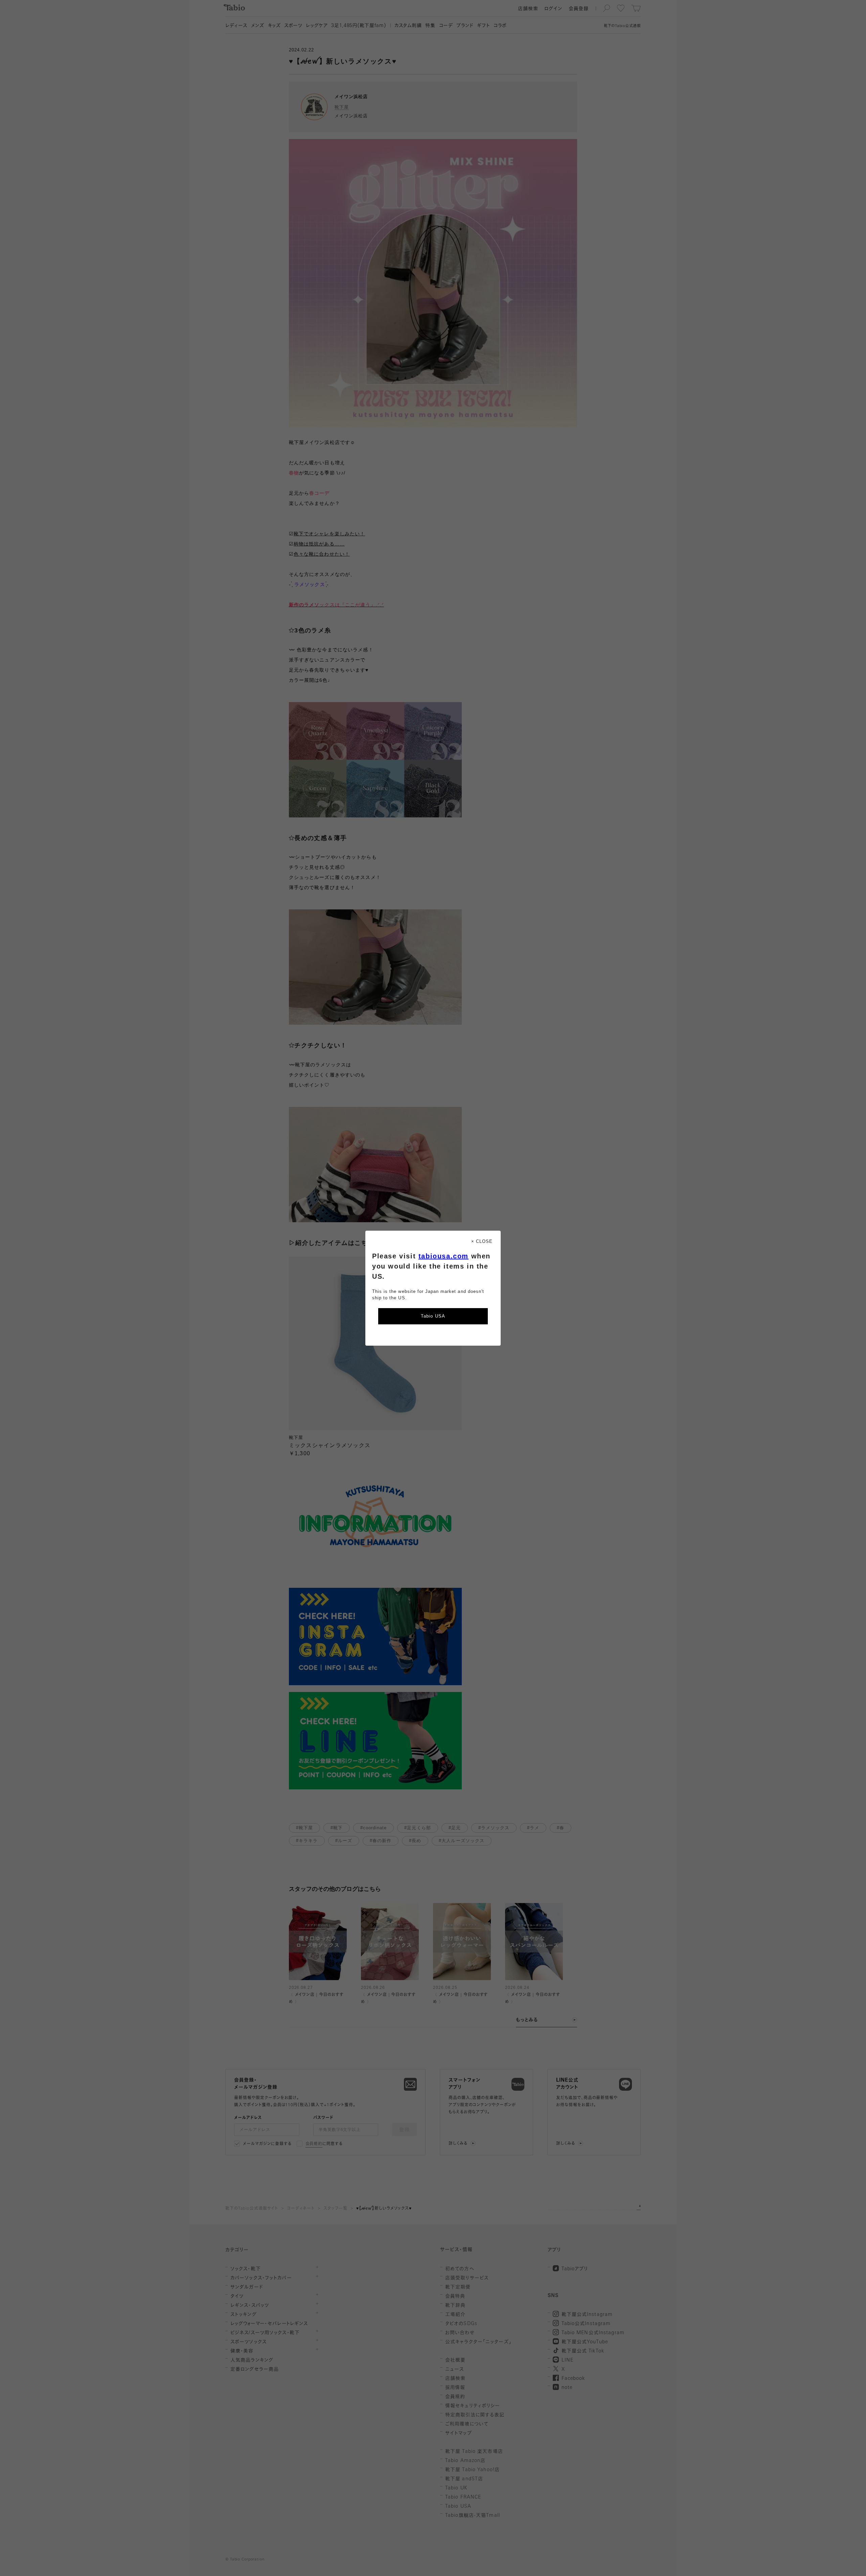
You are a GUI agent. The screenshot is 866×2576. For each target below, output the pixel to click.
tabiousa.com (443, 1256)
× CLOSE (482, 1241)
